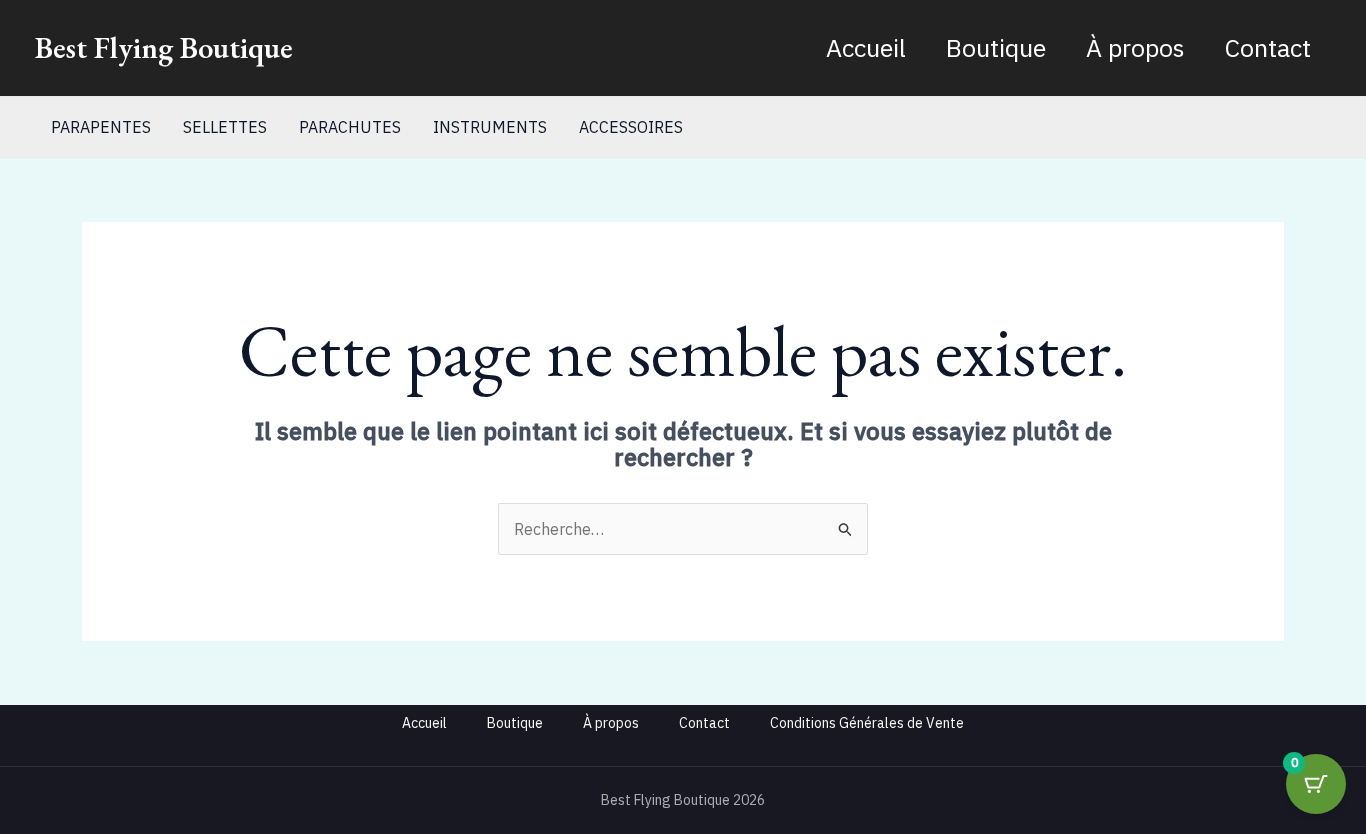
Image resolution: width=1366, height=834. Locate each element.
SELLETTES (225, 127)
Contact (1268, 47)
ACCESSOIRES (631, 127)
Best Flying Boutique (164, 47)
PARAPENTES (101, 127)
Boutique (996, 47)
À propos (1135, 47)
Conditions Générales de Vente (867, 723)
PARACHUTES (350, 127)
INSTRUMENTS (490, 127)
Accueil (866, 47)
